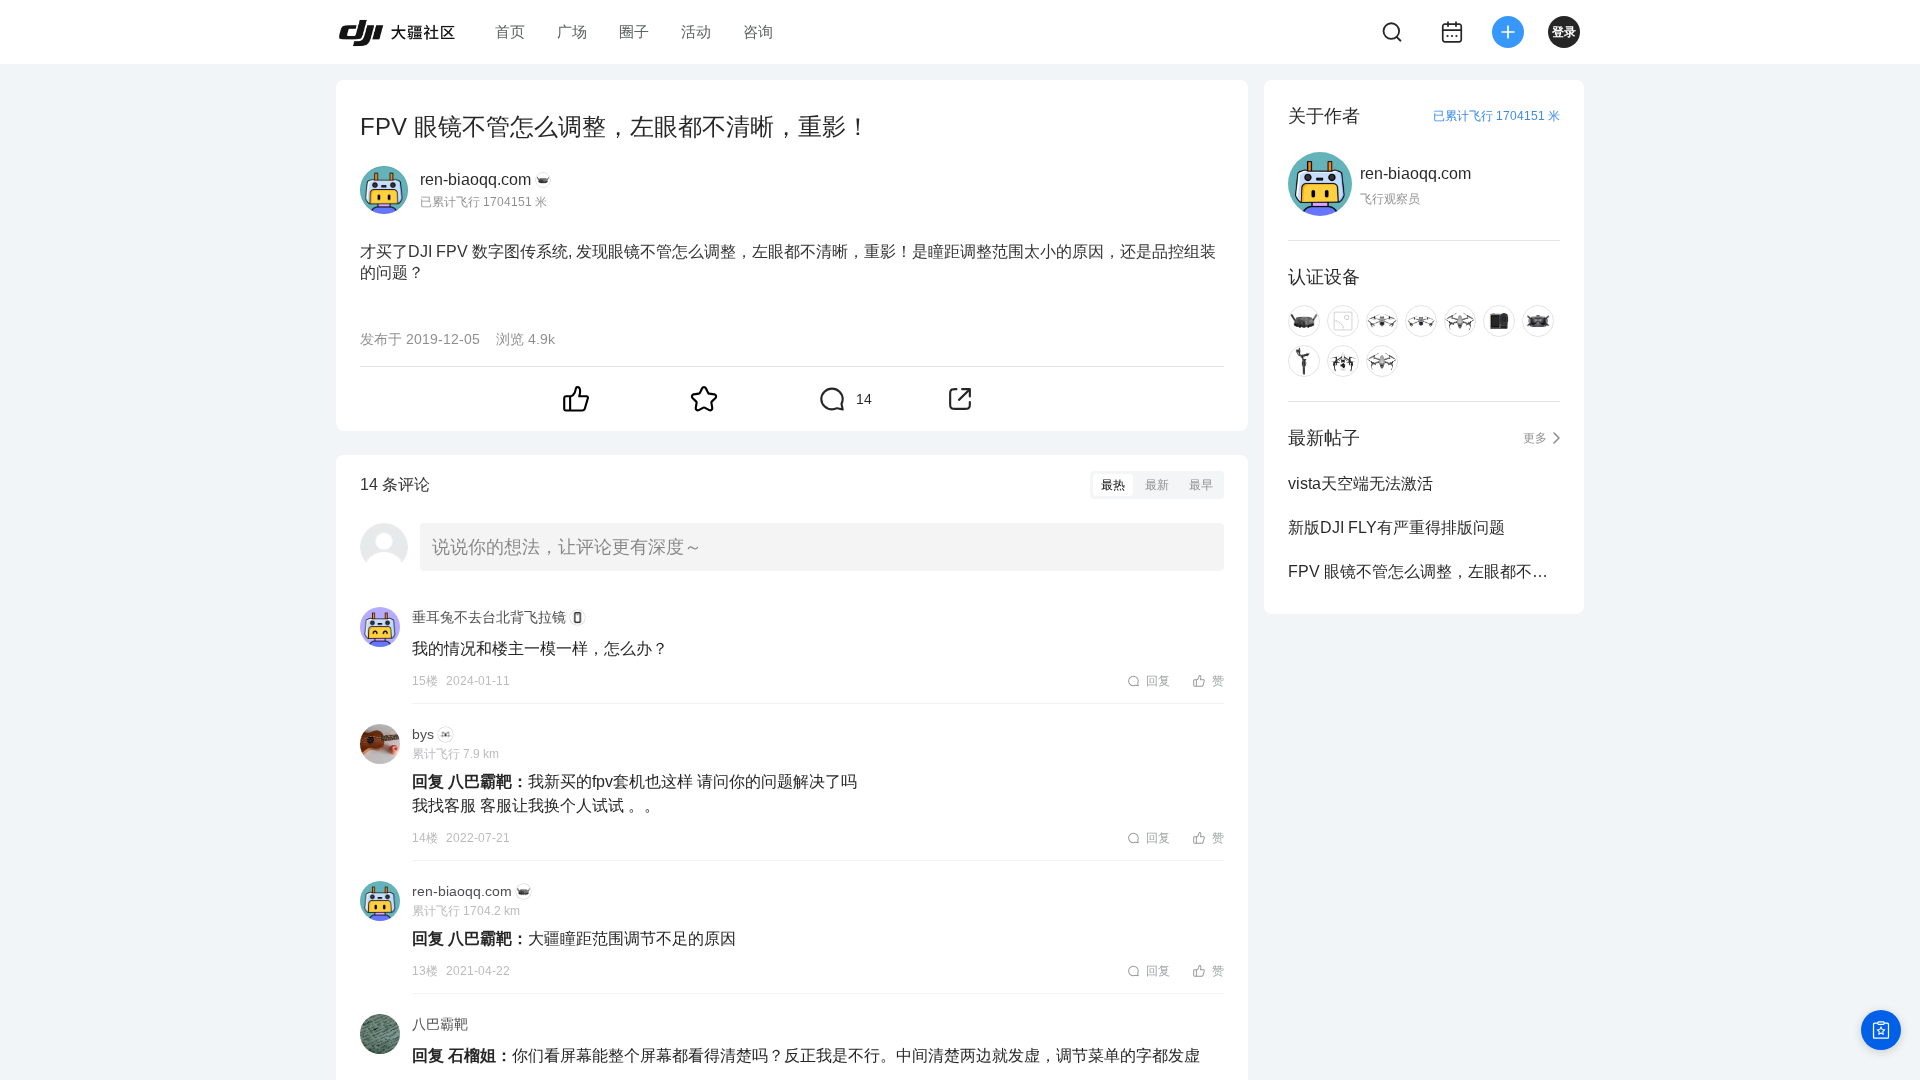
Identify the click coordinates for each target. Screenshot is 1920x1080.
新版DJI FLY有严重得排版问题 (1396, 527)
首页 (510, 31)
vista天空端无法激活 (1360, 483)
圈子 (634, 31)
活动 (696, 31)
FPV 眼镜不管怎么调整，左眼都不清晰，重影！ (1424, 571)
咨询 (758, 31)
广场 (572, 31)
